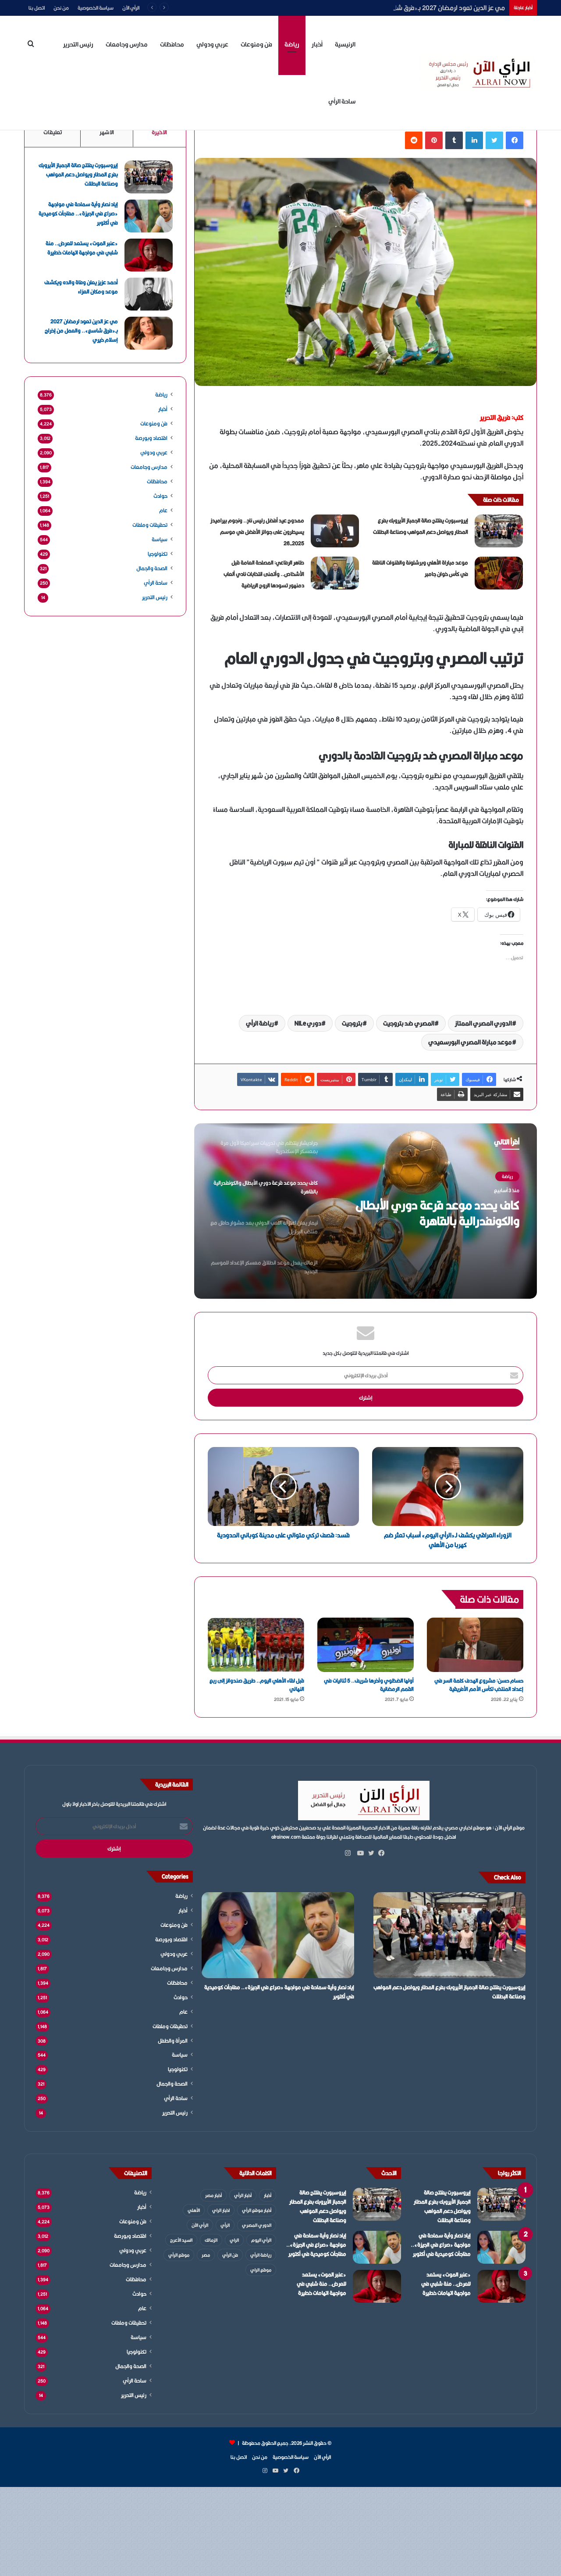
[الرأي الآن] (478, 73)
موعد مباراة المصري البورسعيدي (470, 1042)
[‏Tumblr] (454, 140)
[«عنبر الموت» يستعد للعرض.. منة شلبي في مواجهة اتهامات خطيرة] (149, 255)
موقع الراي (261, 2270)
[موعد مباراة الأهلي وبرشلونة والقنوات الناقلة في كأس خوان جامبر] (499, 573)
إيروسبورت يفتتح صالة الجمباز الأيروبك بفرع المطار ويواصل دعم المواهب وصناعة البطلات (78, 174)
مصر (206, 2255)
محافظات (172, 44)
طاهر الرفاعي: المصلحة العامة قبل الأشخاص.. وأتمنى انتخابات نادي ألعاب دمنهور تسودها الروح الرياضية (264, 574)
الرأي (225, 2225)
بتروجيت (352, 1023)
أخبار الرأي (243, 2195)
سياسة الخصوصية (96, 8)
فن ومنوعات (256, 44)
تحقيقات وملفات (150, 525)
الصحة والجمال (152, 568)
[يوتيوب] (359, 1853)
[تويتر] (494, 140)
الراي (234, 2240)
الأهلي (194, 2210)
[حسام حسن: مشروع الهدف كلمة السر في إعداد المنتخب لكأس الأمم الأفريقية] (475, 1645)
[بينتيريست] (434, 140)
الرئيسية (345, 44)
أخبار (317, 44)
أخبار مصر (213, 2195)
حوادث (160, 496)
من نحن (61, 8)
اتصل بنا (37, 8)
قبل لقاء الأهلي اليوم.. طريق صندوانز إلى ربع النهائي (257, 1685)
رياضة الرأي (260, 1023)
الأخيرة (159, 132)
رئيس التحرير (78, 44)
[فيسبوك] (515, 140)
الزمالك (211, 2240)
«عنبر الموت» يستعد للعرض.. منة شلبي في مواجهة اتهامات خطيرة (82, 248)
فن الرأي (230, 2255)
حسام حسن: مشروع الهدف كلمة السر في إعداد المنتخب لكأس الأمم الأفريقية (479, 1685)
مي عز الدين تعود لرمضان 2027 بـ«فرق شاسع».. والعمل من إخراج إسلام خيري (402, 8)
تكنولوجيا (158, 554)
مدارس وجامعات (127, 44)
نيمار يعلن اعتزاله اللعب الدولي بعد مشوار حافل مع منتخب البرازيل (441, 1213)
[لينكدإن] (474, 140)
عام (163, 510)
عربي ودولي (212, 44)
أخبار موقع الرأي (257, 2210)
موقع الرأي (179, 2255)
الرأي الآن (131, 8)
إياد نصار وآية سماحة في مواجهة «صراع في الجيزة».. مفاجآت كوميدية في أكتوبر (78, 213)
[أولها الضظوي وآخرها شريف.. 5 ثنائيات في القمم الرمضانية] (366, 1645)
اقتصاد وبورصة (151, 438)
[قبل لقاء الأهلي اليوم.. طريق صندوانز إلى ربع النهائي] (256, 1645)
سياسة (160, 539)
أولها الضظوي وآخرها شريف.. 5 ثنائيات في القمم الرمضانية (369, 1685)
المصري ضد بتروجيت (409, 1023)
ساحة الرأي (342, 101)
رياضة (292, 44)
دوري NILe (308, 1023)
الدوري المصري (257, 2225)
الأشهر (107, 132)
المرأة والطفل (173, 2041)
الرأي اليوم (261, 2240)
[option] (366, 1211)
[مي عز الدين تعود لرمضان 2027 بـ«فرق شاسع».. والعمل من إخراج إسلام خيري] (149, 333)
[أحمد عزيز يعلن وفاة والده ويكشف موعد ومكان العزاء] (149, 294)
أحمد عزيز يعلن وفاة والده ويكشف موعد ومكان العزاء (81, 287)
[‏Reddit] (414, 140)
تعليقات (53, 132)
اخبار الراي (221, 2210)
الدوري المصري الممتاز (483, 1023)
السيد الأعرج (181, 2240)
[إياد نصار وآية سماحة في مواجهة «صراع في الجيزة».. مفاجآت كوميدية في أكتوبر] (149, 216)
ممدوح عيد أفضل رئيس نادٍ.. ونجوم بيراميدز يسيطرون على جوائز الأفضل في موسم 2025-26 (257, 532)
